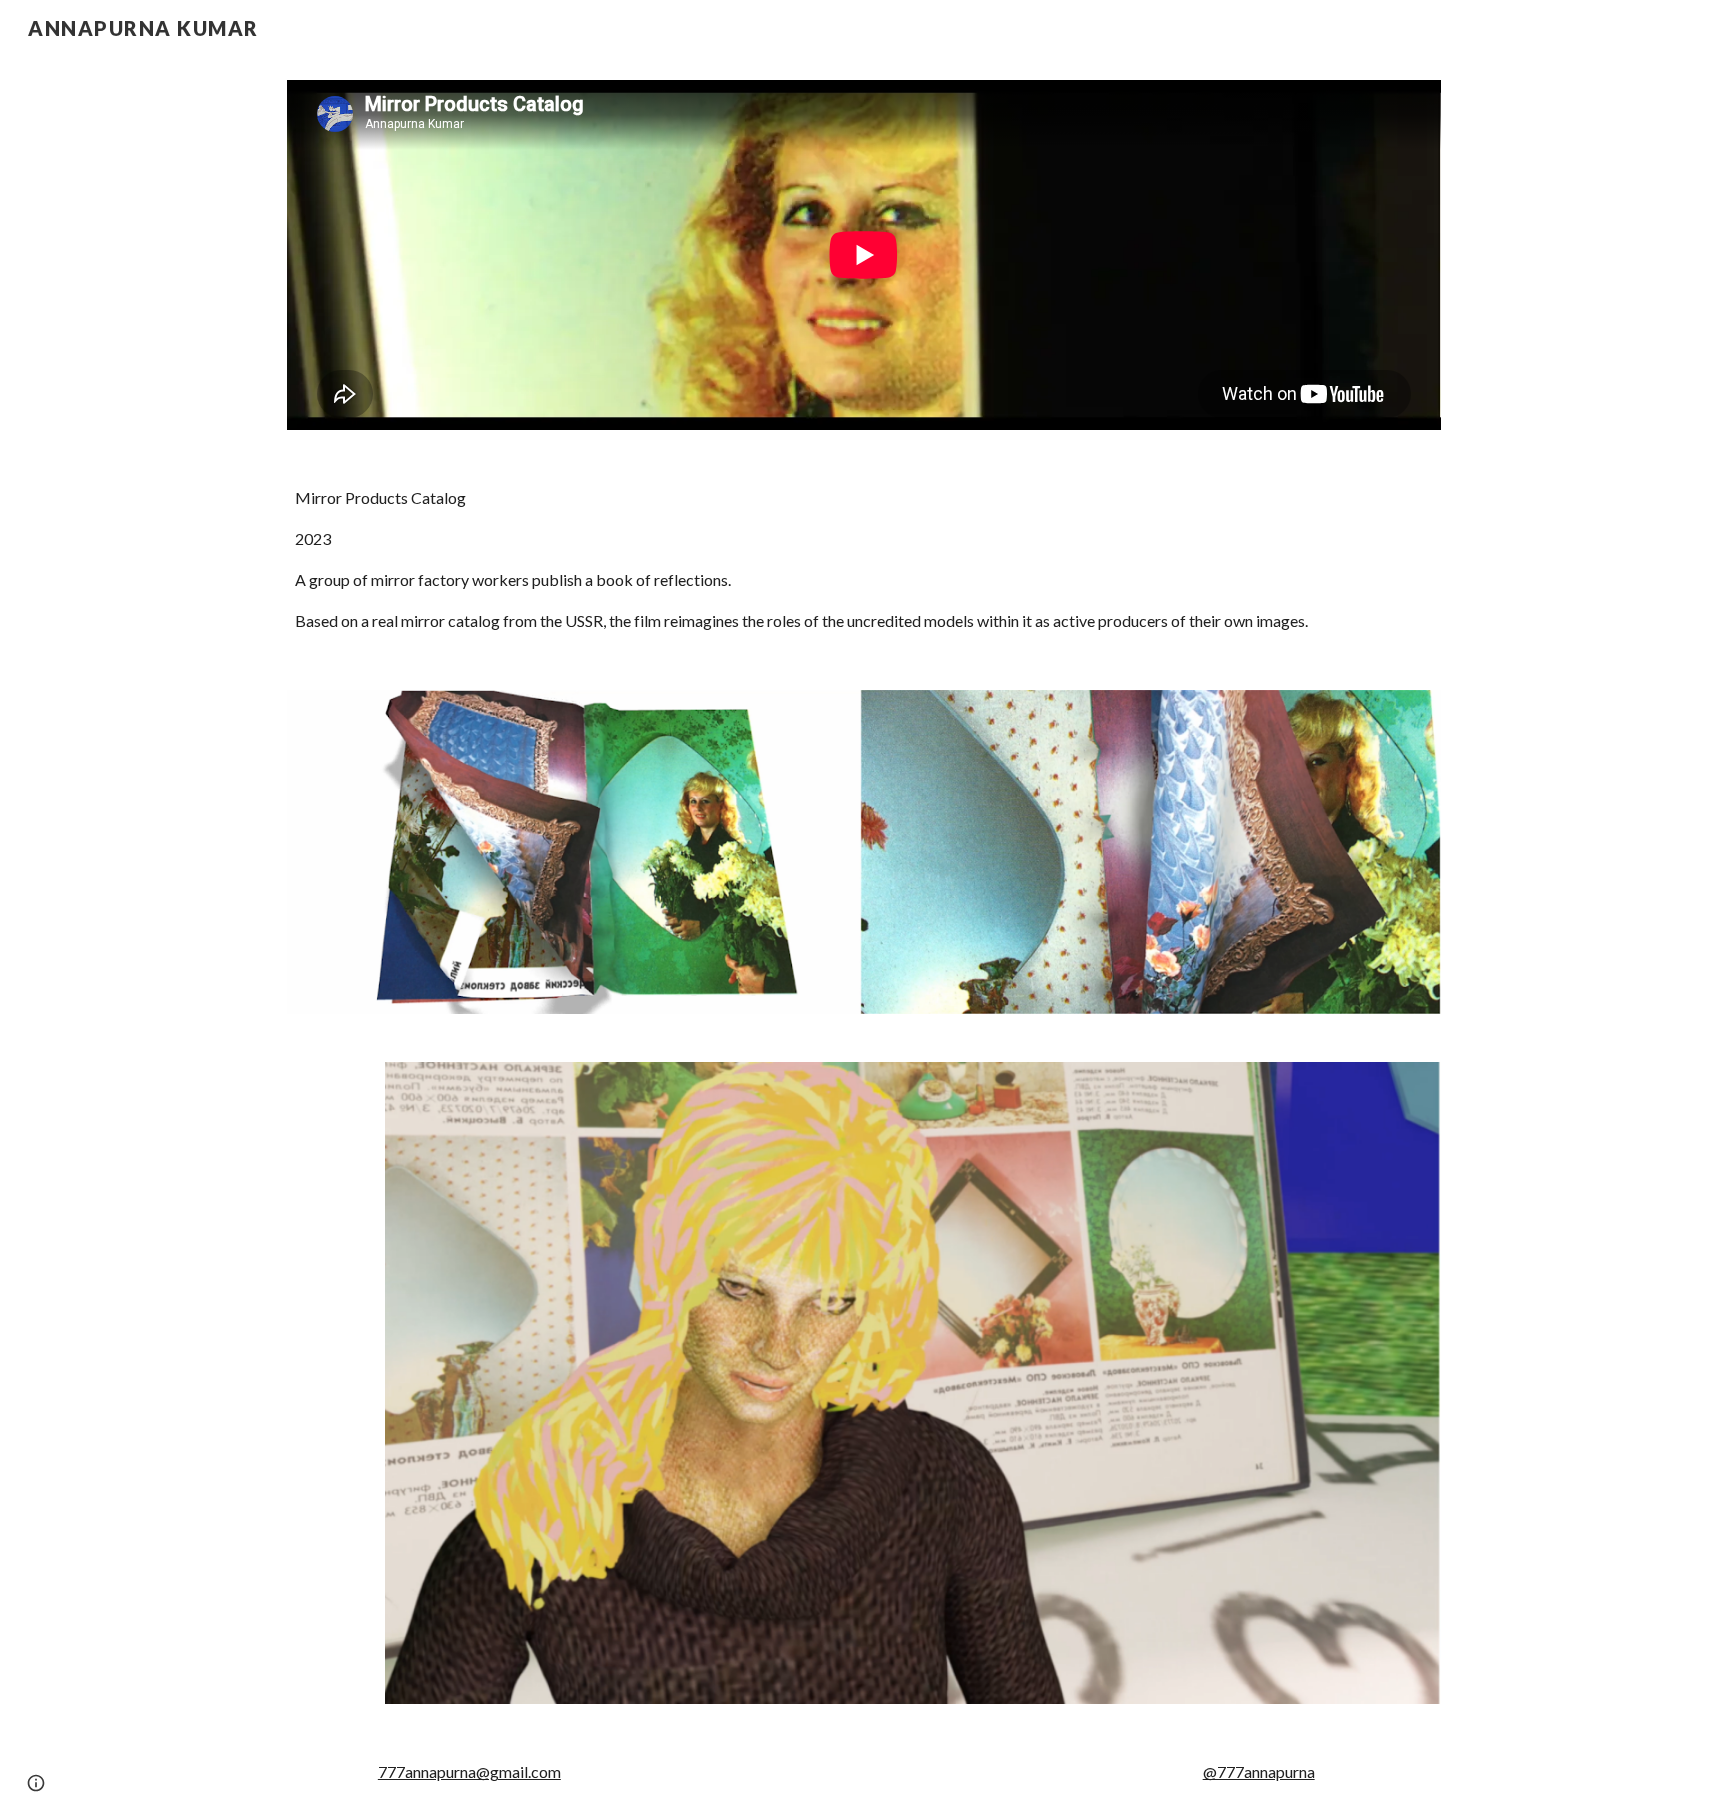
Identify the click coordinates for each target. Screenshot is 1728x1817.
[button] (36, 1783)
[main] (864, 560)
